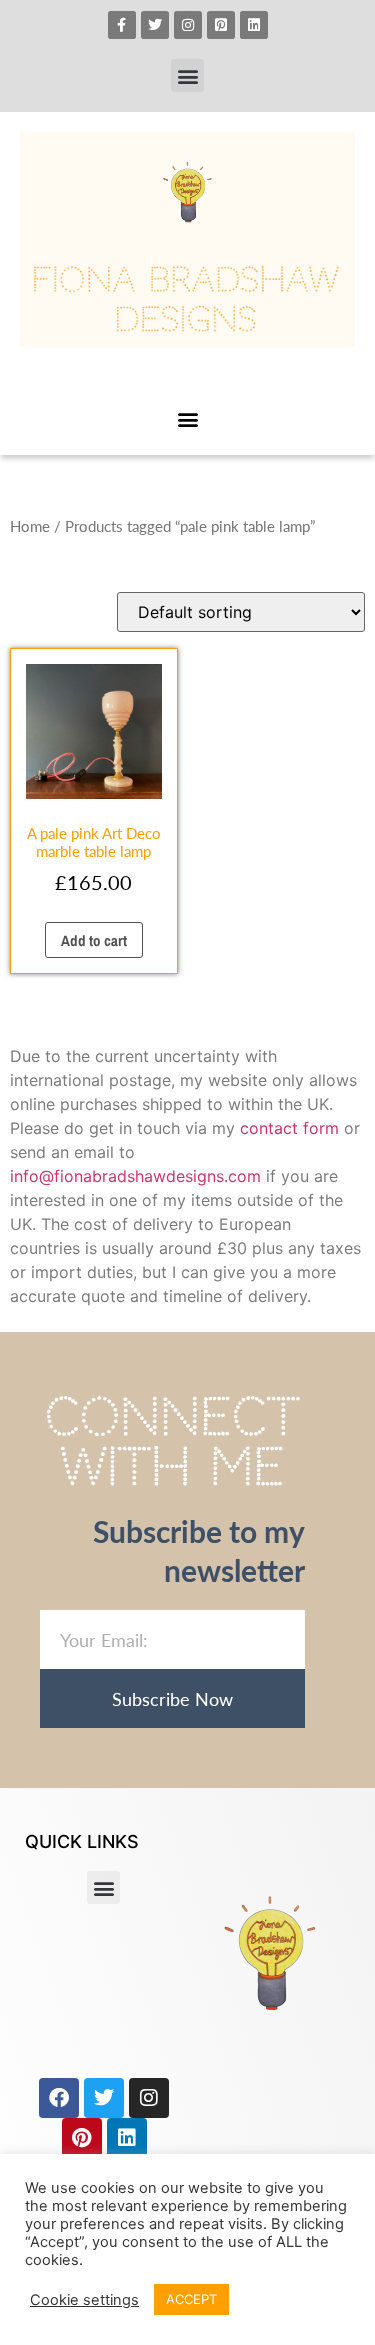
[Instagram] (188, 25)
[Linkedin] (254, 25)
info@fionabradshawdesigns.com (135, 1176)
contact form (289, 1128)
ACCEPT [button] (191, 2299)
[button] (187, 75)
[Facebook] (59, 2098)
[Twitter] (155, 25)
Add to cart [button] (94, 940)
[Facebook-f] (122, 25)
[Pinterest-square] (221, 25)
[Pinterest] (82, 2138)
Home (30, 526)
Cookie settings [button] (84, 2300)
